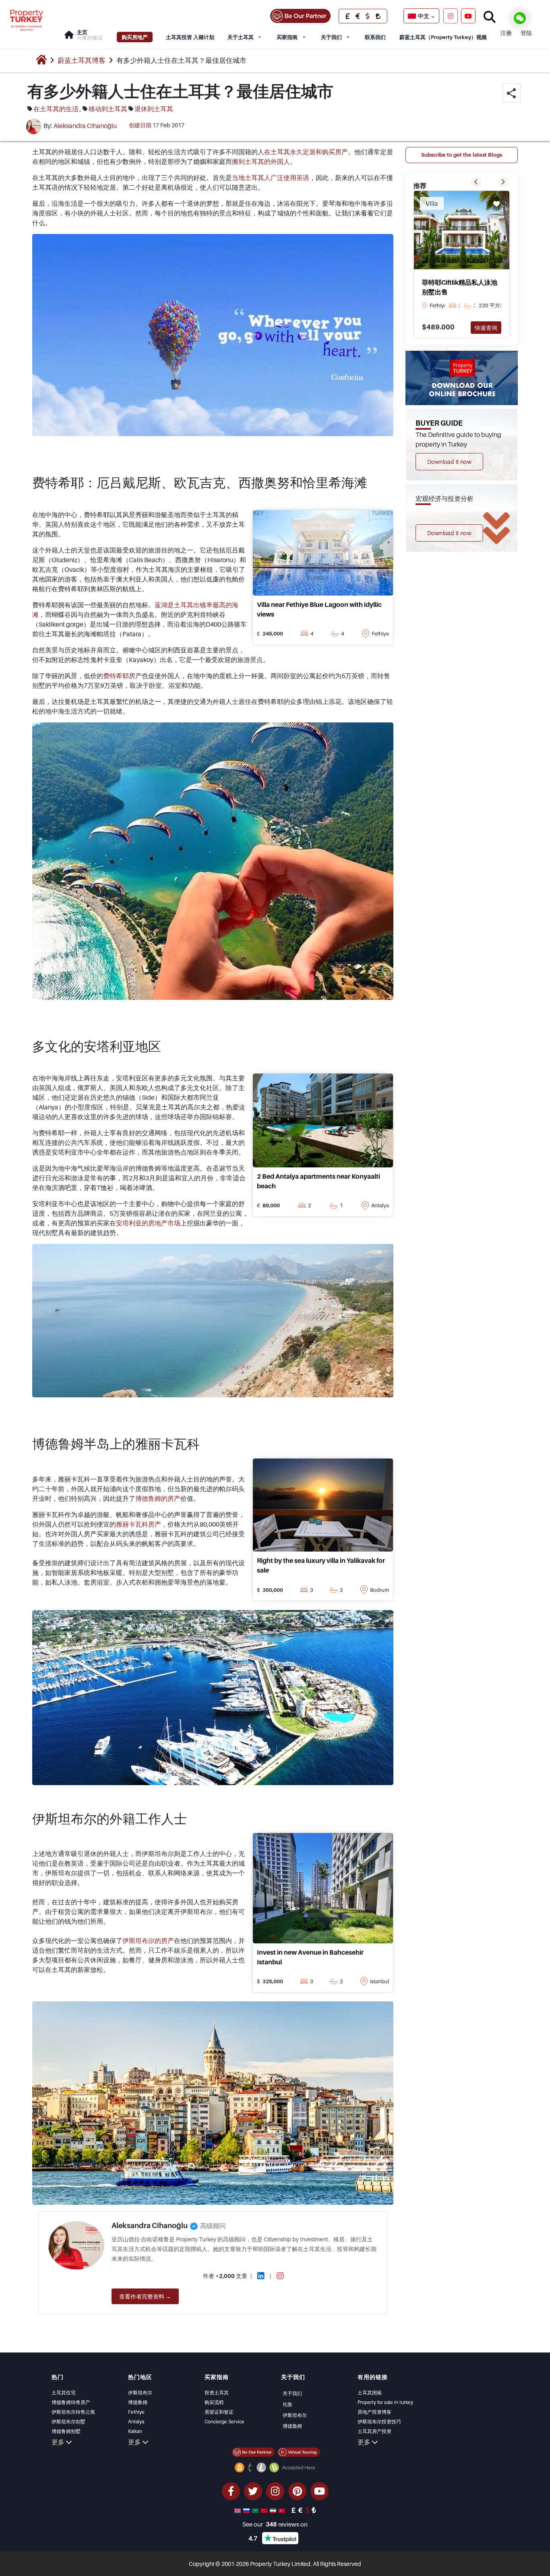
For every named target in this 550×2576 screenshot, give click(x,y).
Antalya (136, 2422)
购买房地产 (135, 37)
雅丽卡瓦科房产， (142, 1524)
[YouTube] (468, 16)
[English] (238, 2510)
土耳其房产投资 (374, 2431)
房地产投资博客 (374, 2412)
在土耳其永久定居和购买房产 (306, 152)
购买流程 (214, 2402)
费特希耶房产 (122, 676)
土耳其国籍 (370, 2393)
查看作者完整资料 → (145, 2296)
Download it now (449, 462)
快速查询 (486, 328)
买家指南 (287, 37)
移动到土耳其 (108, 109)
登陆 (526, 33)
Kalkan (135, 2431)
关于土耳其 (241, 37)
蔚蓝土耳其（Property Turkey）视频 (443, 37)
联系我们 (375, 37)
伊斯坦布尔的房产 (148, 1941)
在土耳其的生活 (56, 109)
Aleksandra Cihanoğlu (85, 126)
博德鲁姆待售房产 (71, 2402)
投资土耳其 (217, 2393)
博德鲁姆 (138, 2402)
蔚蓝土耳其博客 (82, 60)
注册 (506, 33)
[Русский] (247, 2510)
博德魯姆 (292, 2426)
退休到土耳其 (154, 109)
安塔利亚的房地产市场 (148, 1223)
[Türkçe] (283, 2510)
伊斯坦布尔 (140, 2393)
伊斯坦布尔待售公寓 (73, 2412)
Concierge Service (224, 2422)
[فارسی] (274, 2510)
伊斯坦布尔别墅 (68, 2422)
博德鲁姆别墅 (66, 2431)
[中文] (265, 2510)
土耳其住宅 (64, 2393)
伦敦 (287, 2404)
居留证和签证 (219, 2412)
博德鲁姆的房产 (158, 1498)
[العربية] (256, 2510)
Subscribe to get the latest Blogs (462, 155)
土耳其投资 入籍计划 (190, 37)
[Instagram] (451, 16)
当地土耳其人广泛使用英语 (271, 178)
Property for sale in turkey (385, 2402)
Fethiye (136, 2412)
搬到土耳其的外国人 (261, 161)
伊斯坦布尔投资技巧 (379, 2422)
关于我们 (331, 37)
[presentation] (476, 182)
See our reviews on (275, 2524)
